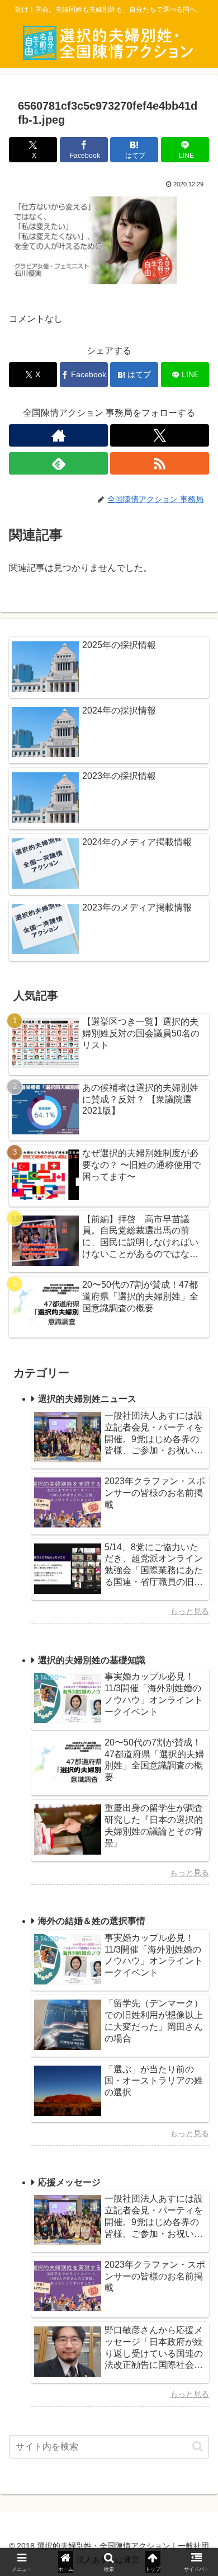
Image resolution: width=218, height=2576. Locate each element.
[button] (198, 2446)
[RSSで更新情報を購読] (160, 463)
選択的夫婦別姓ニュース (87, 1399)
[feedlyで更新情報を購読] (58, 463)
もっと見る (189, 1611)
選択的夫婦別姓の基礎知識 (92, 1660)
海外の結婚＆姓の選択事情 (92, 1921)
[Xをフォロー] (160, 435)
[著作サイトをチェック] (58, 435)
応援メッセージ (69, 2182)
